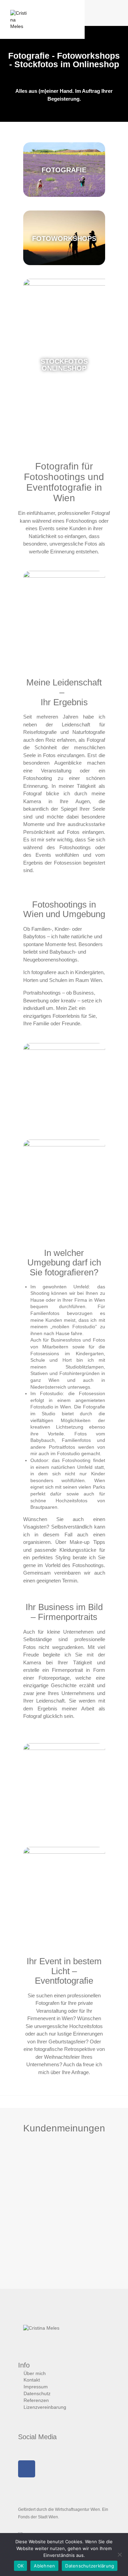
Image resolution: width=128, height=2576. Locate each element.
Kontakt (32, 2380)
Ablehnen (44, 2566)
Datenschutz (37, 2393)
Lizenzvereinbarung (45, 2407)
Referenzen (36, 2400)
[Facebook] (27, 2469)
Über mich (35, 2373)
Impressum (36, 2387)
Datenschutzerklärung (90, 2566)
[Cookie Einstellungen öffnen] (12, 2567)
